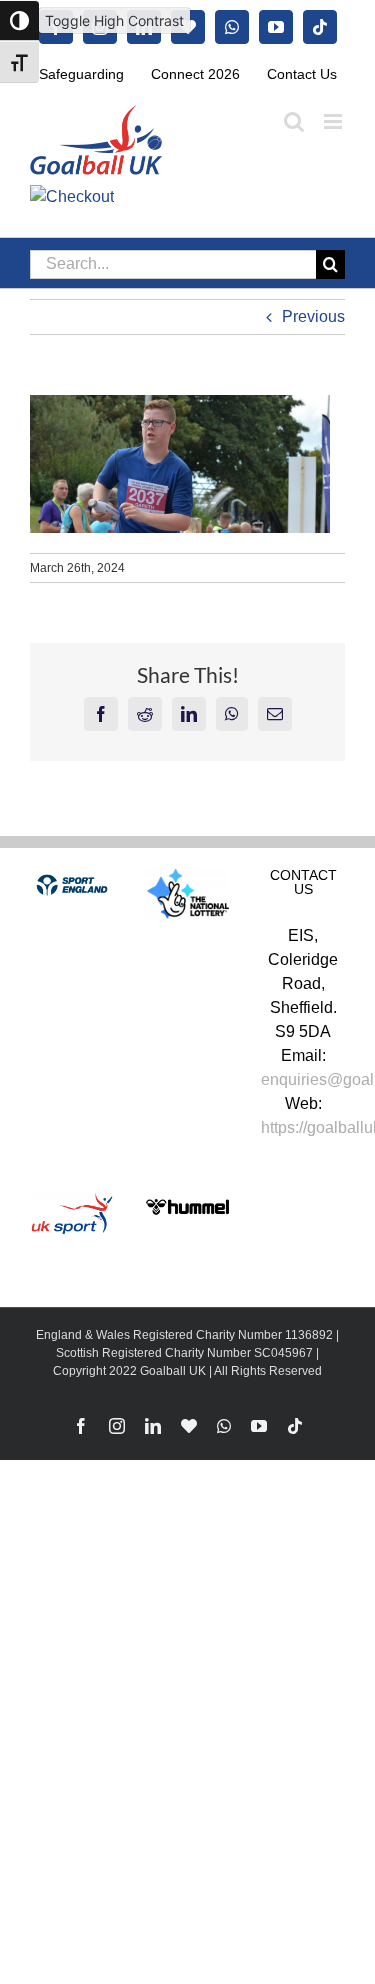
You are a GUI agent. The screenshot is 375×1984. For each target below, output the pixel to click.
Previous (313, 316)
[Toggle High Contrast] (19, 20)
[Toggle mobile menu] (334, 121)
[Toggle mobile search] (294, 121)
